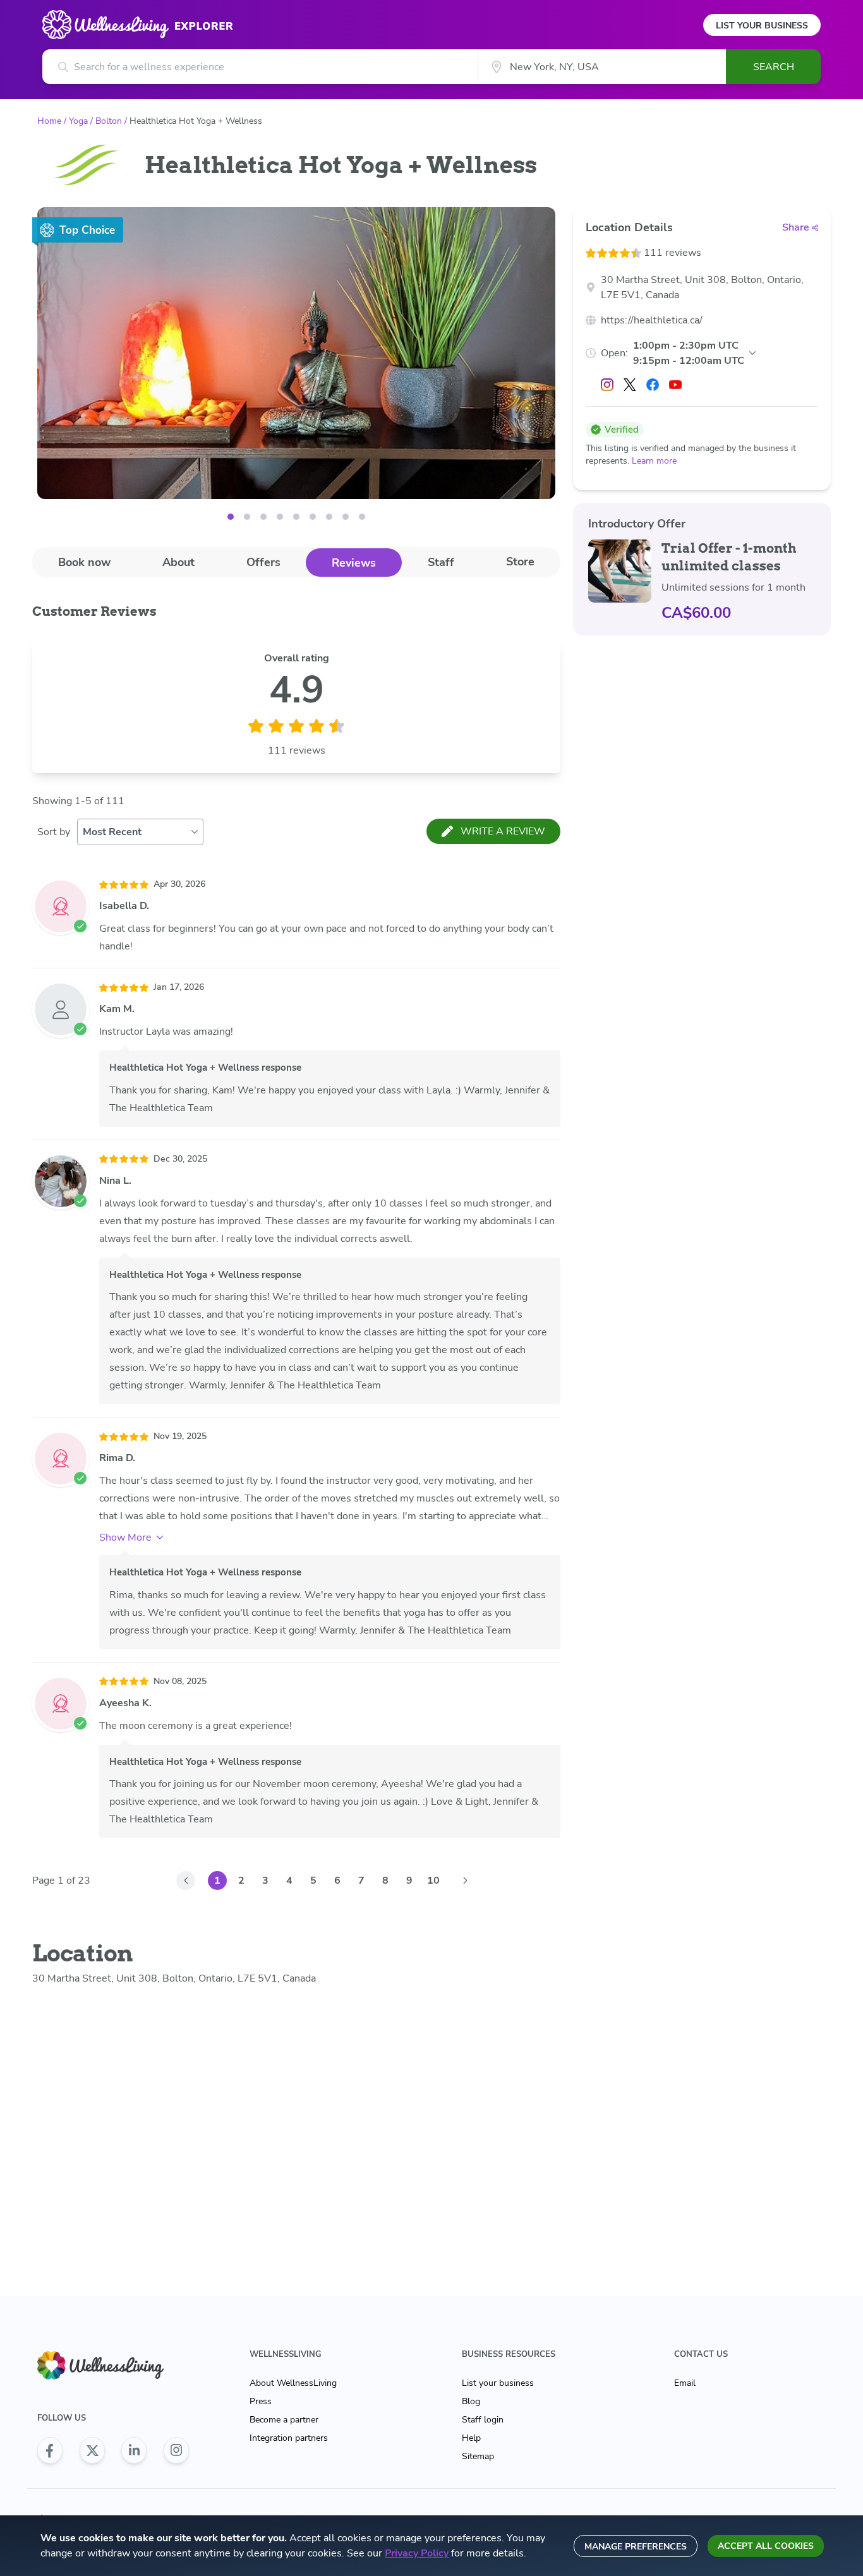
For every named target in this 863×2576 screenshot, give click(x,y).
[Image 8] (362, 517)
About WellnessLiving (293, 2383)
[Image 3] (280, 517)
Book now (84, 562)
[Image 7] (346, 517)
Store (520, 562)
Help (471, 2438)
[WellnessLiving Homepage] (113, 2365)
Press (261, 2401)
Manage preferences (636, 2547)
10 (433, 1881)
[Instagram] (607, 385)
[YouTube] (675, 385)
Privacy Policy (417, 2553)
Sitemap (478, 2456)
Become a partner (284, 2420)
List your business (498, 2383)
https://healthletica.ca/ (652, 320)
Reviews (354, 563)
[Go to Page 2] (465, 1881)
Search (774, 67)
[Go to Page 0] (186, 1881)
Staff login (483, 2420)
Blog (471, 2401)
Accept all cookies (766, 2546)
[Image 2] (263, 517)
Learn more (654, 461)
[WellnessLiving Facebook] (50, 2450)
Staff (441, 562)
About (178, 562)
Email (685, 2383)
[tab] (84, 562)
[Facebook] (653, 385)
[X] (630, 385)
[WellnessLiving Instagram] (176, 2450)
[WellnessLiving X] (92, 2450)
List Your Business (762, 26)
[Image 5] (313, 517)
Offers (263, 562)
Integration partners (289, 2438)
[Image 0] (231, 517)
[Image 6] (329, 517)
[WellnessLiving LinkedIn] (134, 2450)
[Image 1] (247, 517)
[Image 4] (296, 517)
